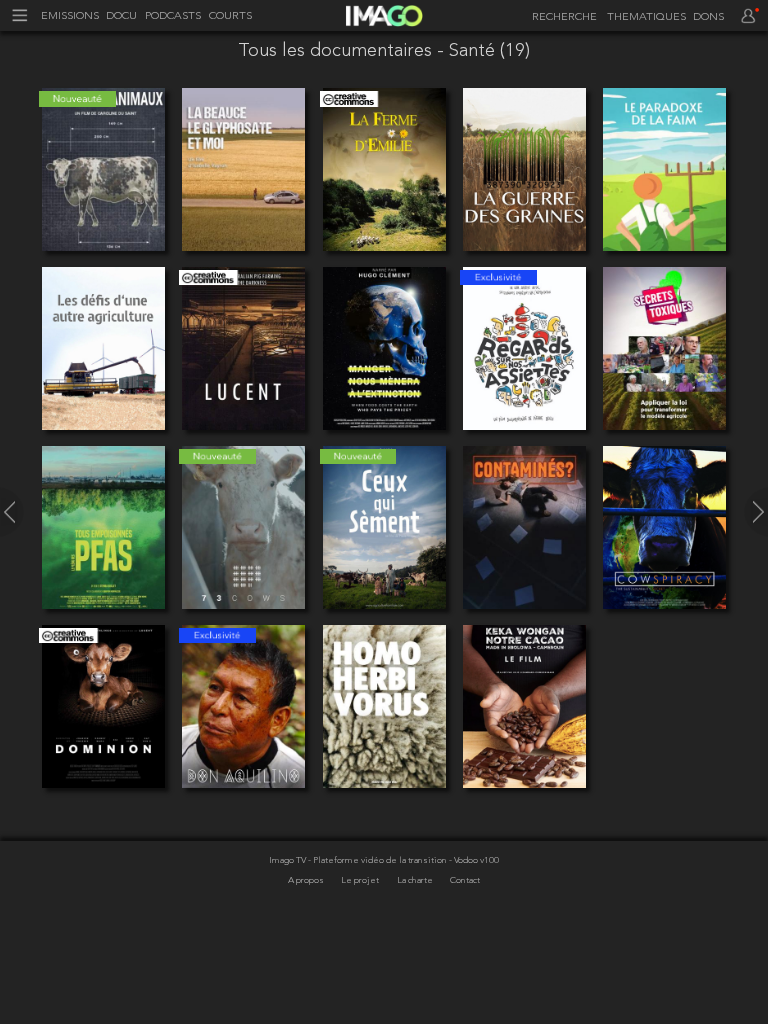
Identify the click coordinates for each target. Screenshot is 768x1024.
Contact (465, 880)
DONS (708, 17)
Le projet (361, 880)
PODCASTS (173, 16)
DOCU (121, 16)
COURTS (230, 16)
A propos (307, 880)
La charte (416, 880)
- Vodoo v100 (474, 860)
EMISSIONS (70, 16)
